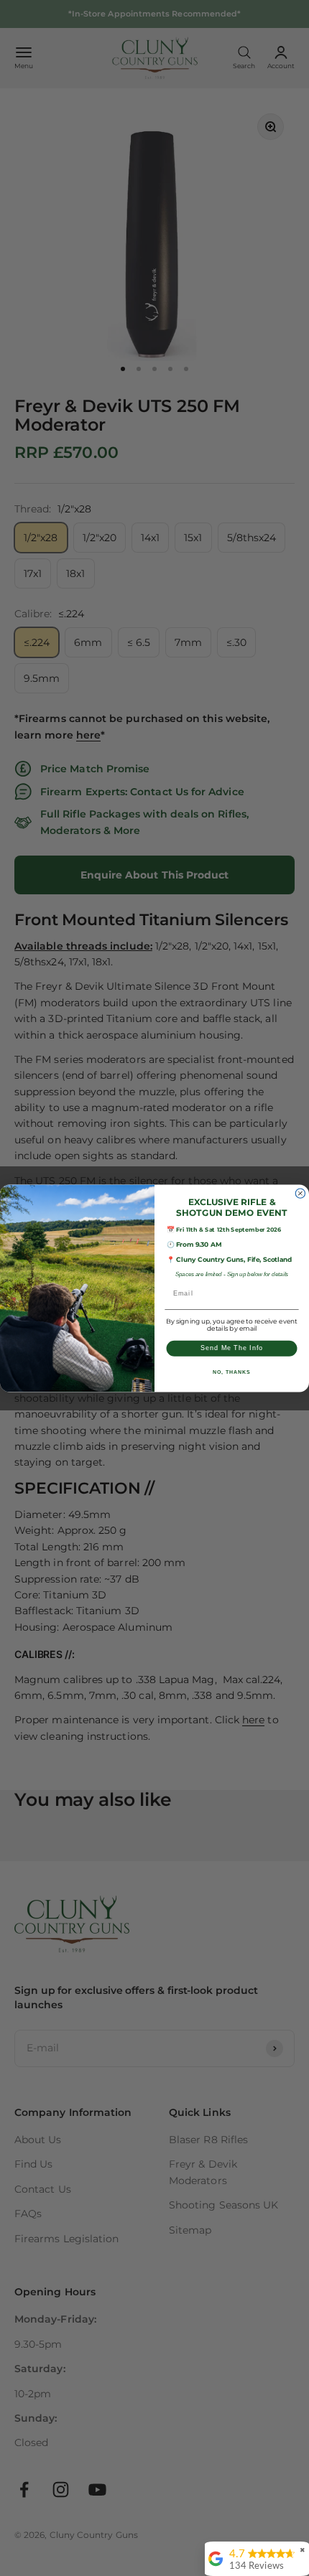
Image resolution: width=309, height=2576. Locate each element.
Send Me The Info (232, 1348)
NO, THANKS (231, 1372)
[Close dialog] (300, 1193)
